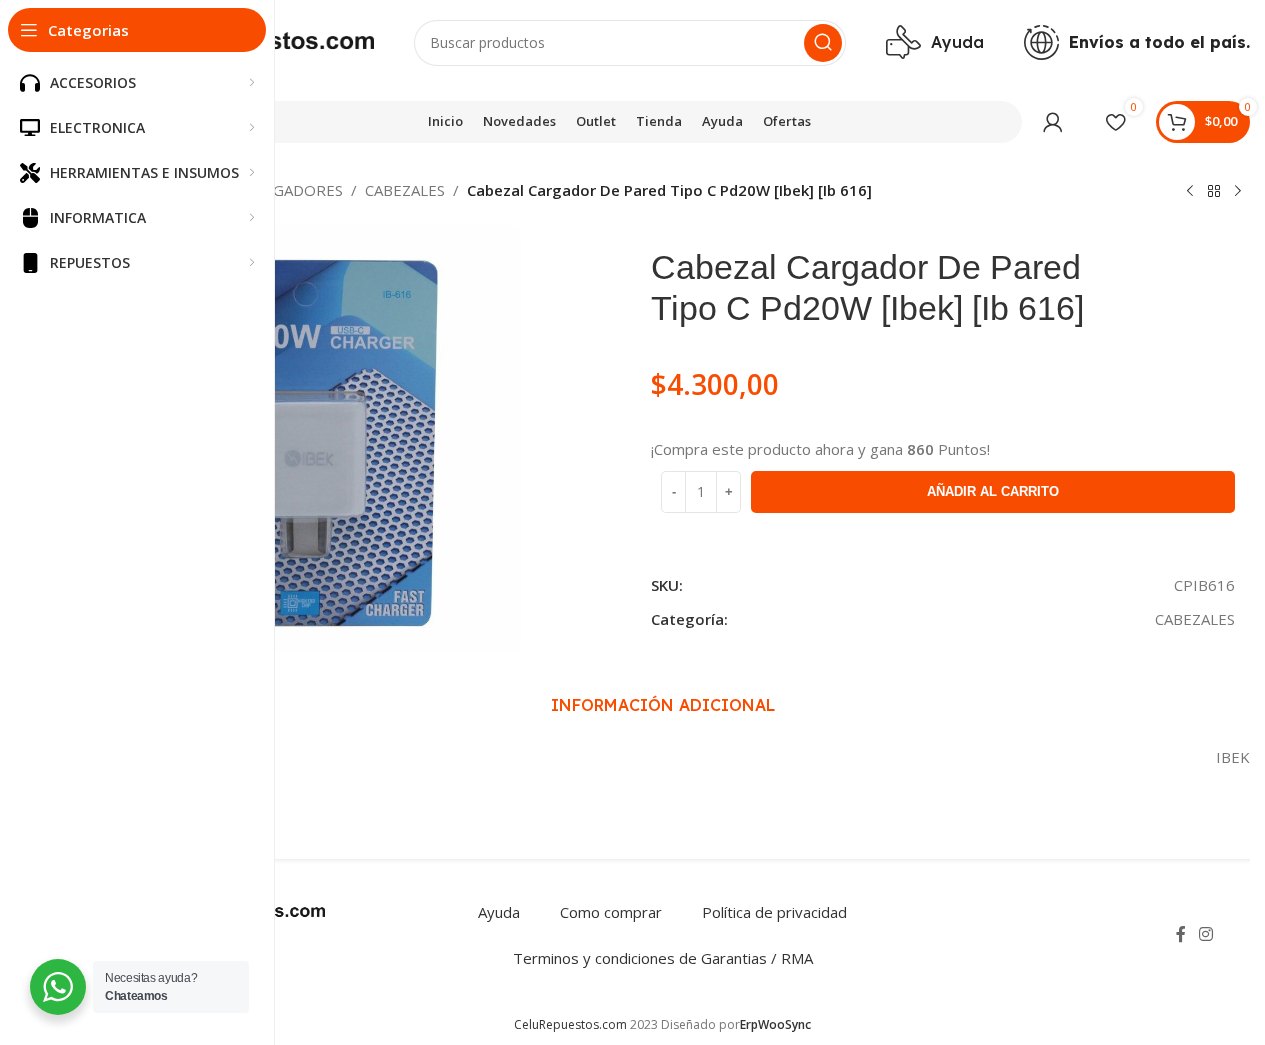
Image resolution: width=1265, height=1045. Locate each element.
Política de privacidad (774, 912)
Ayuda (499, 912)
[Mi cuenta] (1053, 122)
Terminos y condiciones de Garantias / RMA (663, 958)
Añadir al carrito (993, 491)
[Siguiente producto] (1238, 192)
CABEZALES (405, 190)
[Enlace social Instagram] (1206, 935)
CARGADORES (294, 190)
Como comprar (611, 912)
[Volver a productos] (1214, 192)
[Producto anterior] (1190, 192)
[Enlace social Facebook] (1181, 935)
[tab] (663, 705)
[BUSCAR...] (823, 43)
